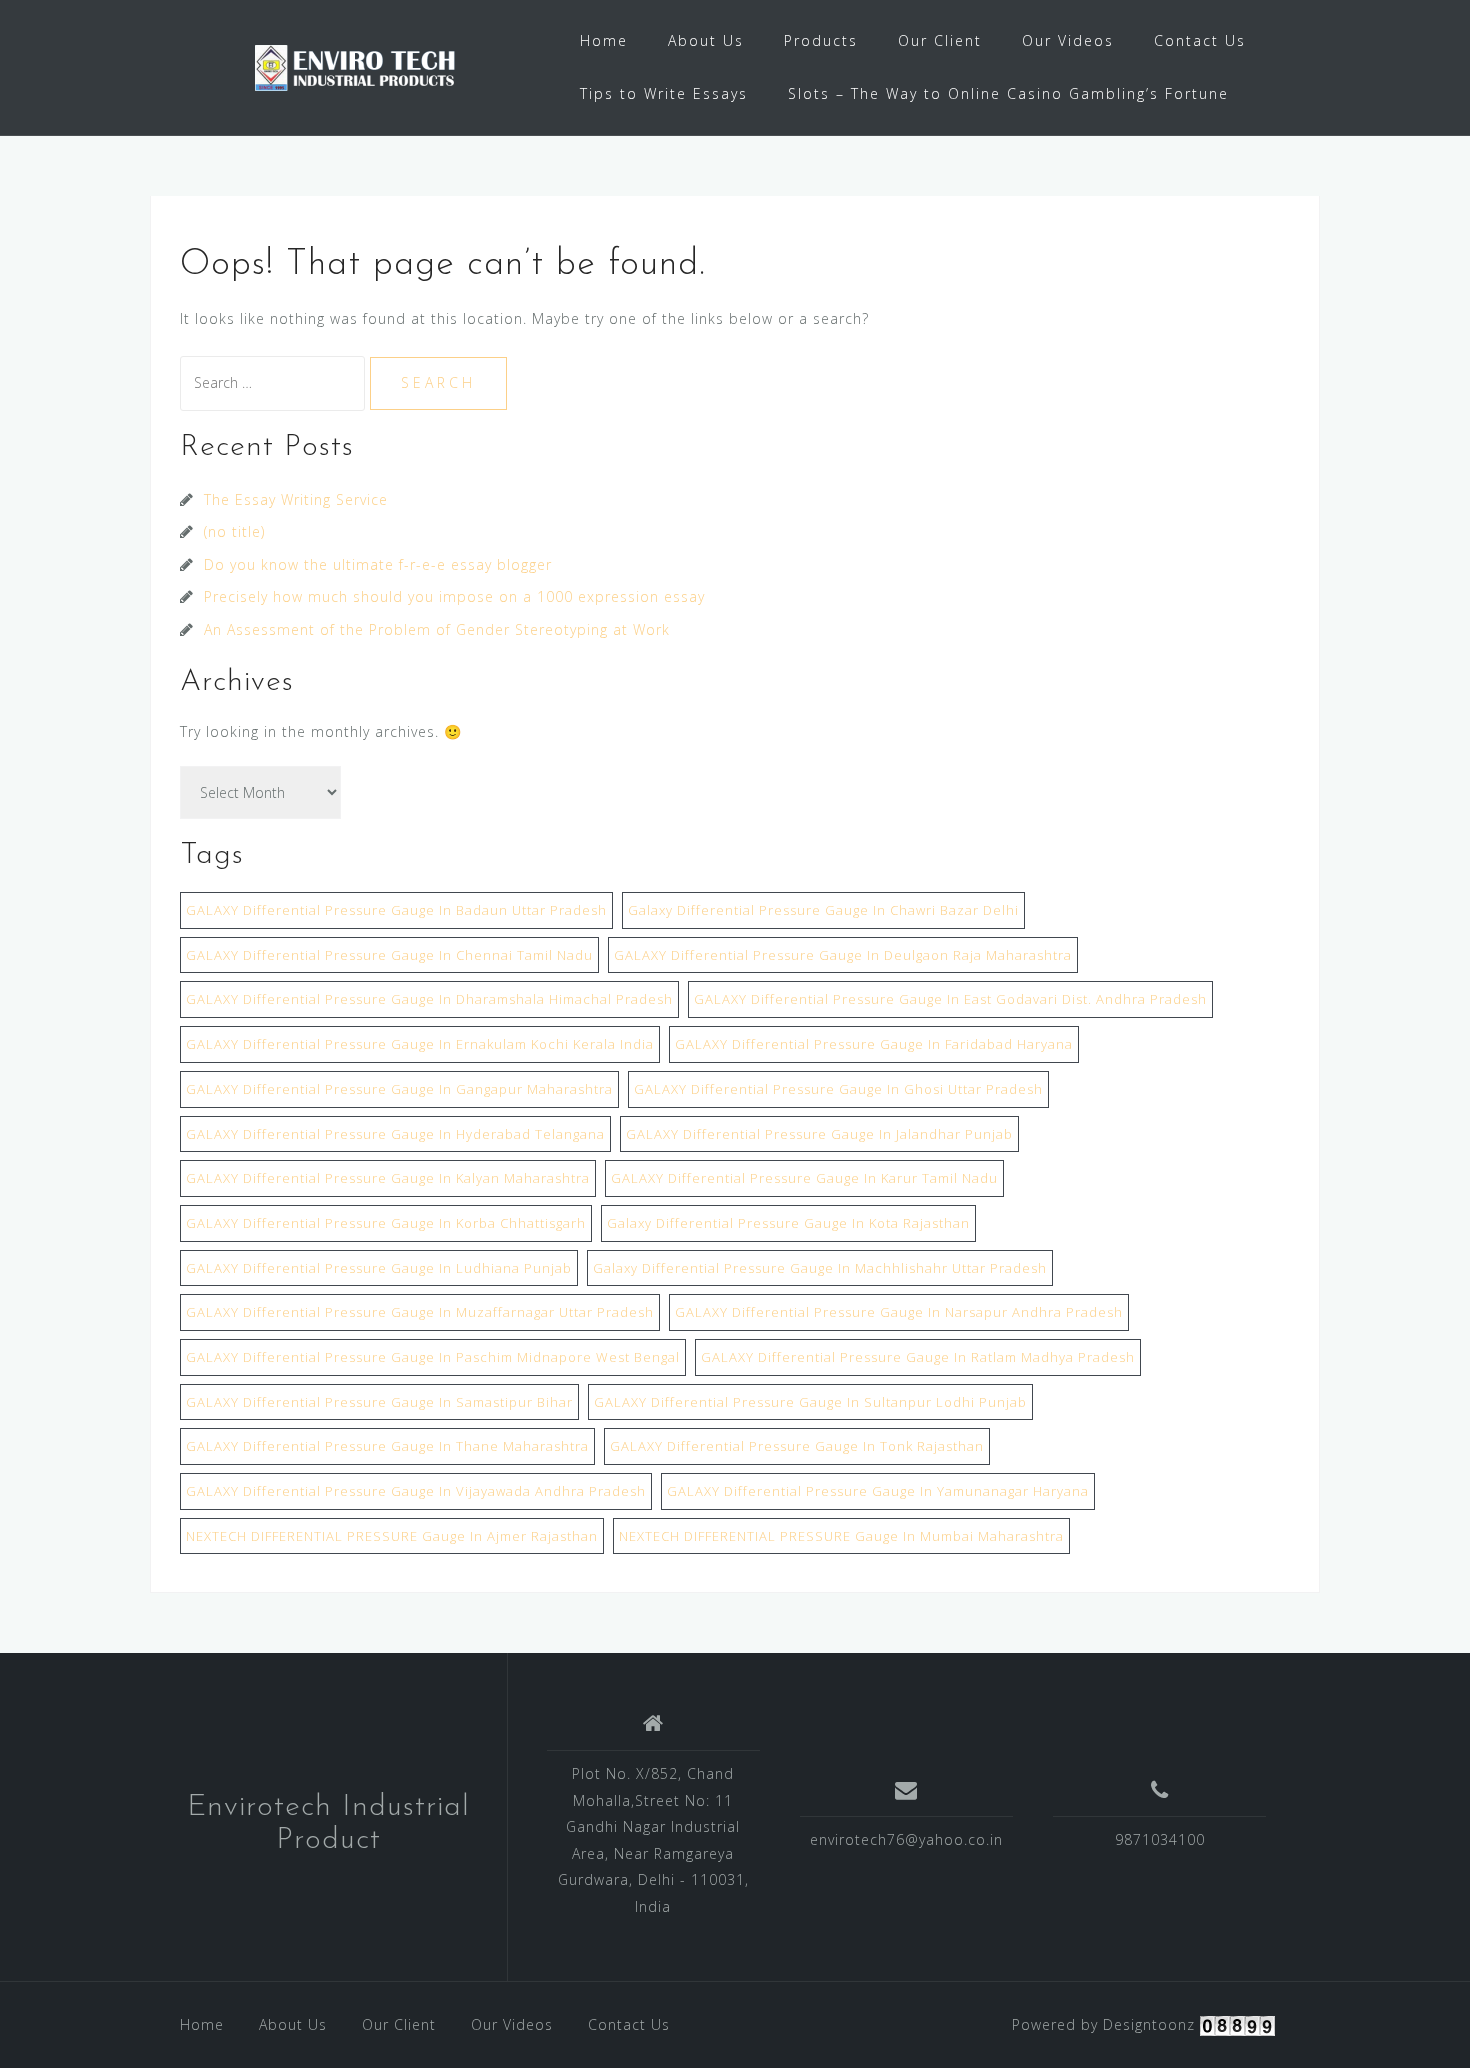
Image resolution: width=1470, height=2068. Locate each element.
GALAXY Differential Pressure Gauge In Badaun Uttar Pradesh (396, 910)
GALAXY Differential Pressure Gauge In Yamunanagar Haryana (878, 1491)
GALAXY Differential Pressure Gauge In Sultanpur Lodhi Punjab (810, 1402)
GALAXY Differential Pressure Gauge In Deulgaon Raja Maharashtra (843, 955)
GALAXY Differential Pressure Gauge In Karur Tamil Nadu (804, 1178)
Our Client (940, 40)
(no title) (234, 531)
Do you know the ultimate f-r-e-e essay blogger (378, 564)
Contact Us (1200, 40)
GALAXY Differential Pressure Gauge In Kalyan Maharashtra (388, 1178)
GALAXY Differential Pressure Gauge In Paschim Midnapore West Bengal (433, 1357)
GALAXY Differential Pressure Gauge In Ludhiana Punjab (379, 1268)
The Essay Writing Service (296, 499)
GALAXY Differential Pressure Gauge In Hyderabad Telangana (395, 1134)
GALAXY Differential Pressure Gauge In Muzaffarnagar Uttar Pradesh (420, 1312)
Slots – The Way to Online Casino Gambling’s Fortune (1008, 93)
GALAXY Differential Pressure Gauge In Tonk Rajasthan (797, 1446)
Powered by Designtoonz (1103, 2024)
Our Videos (1068, 40)
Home (604, 40)
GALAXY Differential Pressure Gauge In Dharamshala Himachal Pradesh (429, 999)
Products (821, 40)
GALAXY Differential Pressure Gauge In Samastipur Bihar (379, 1402)
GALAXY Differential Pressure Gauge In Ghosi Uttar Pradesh (838, 1089)
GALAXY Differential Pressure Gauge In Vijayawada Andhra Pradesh (416, 1491)
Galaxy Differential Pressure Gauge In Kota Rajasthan (788, 1223)
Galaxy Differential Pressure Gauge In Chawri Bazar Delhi (823, 910)
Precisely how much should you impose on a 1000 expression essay (454, 596)
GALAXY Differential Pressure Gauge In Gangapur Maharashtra (399, 1089)
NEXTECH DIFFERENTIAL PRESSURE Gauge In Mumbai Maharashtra (841, 1536)
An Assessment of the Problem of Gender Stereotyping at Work (437, 629)
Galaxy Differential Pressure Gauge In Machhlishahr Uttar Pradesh (820, 1268)
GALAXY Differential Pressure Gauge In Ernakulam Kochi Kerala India (420, 1044)
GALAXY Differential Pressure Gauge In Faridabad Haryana (874, 1044)
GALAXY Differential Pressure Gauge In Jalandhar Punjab (819, 1134)
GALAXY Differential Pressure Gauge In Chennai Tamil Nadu (389, 955)
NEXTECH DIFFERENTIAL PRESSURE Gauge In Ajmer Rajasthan (392, 1536)
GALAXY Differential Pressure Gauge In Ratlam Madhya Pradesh (918, 1357)
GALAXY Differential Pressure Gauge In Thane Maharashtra (387, 1446)
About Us (706, 40)
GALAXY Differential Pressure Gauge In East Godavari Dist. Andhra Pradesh (950, 999)
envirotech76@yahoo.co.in (906, 1839)
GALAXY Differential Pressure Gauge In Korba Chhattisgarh (386, 1223)
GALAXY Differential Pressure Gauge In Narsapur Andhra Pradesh (899, 1312)
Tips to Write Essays (664, 93)
